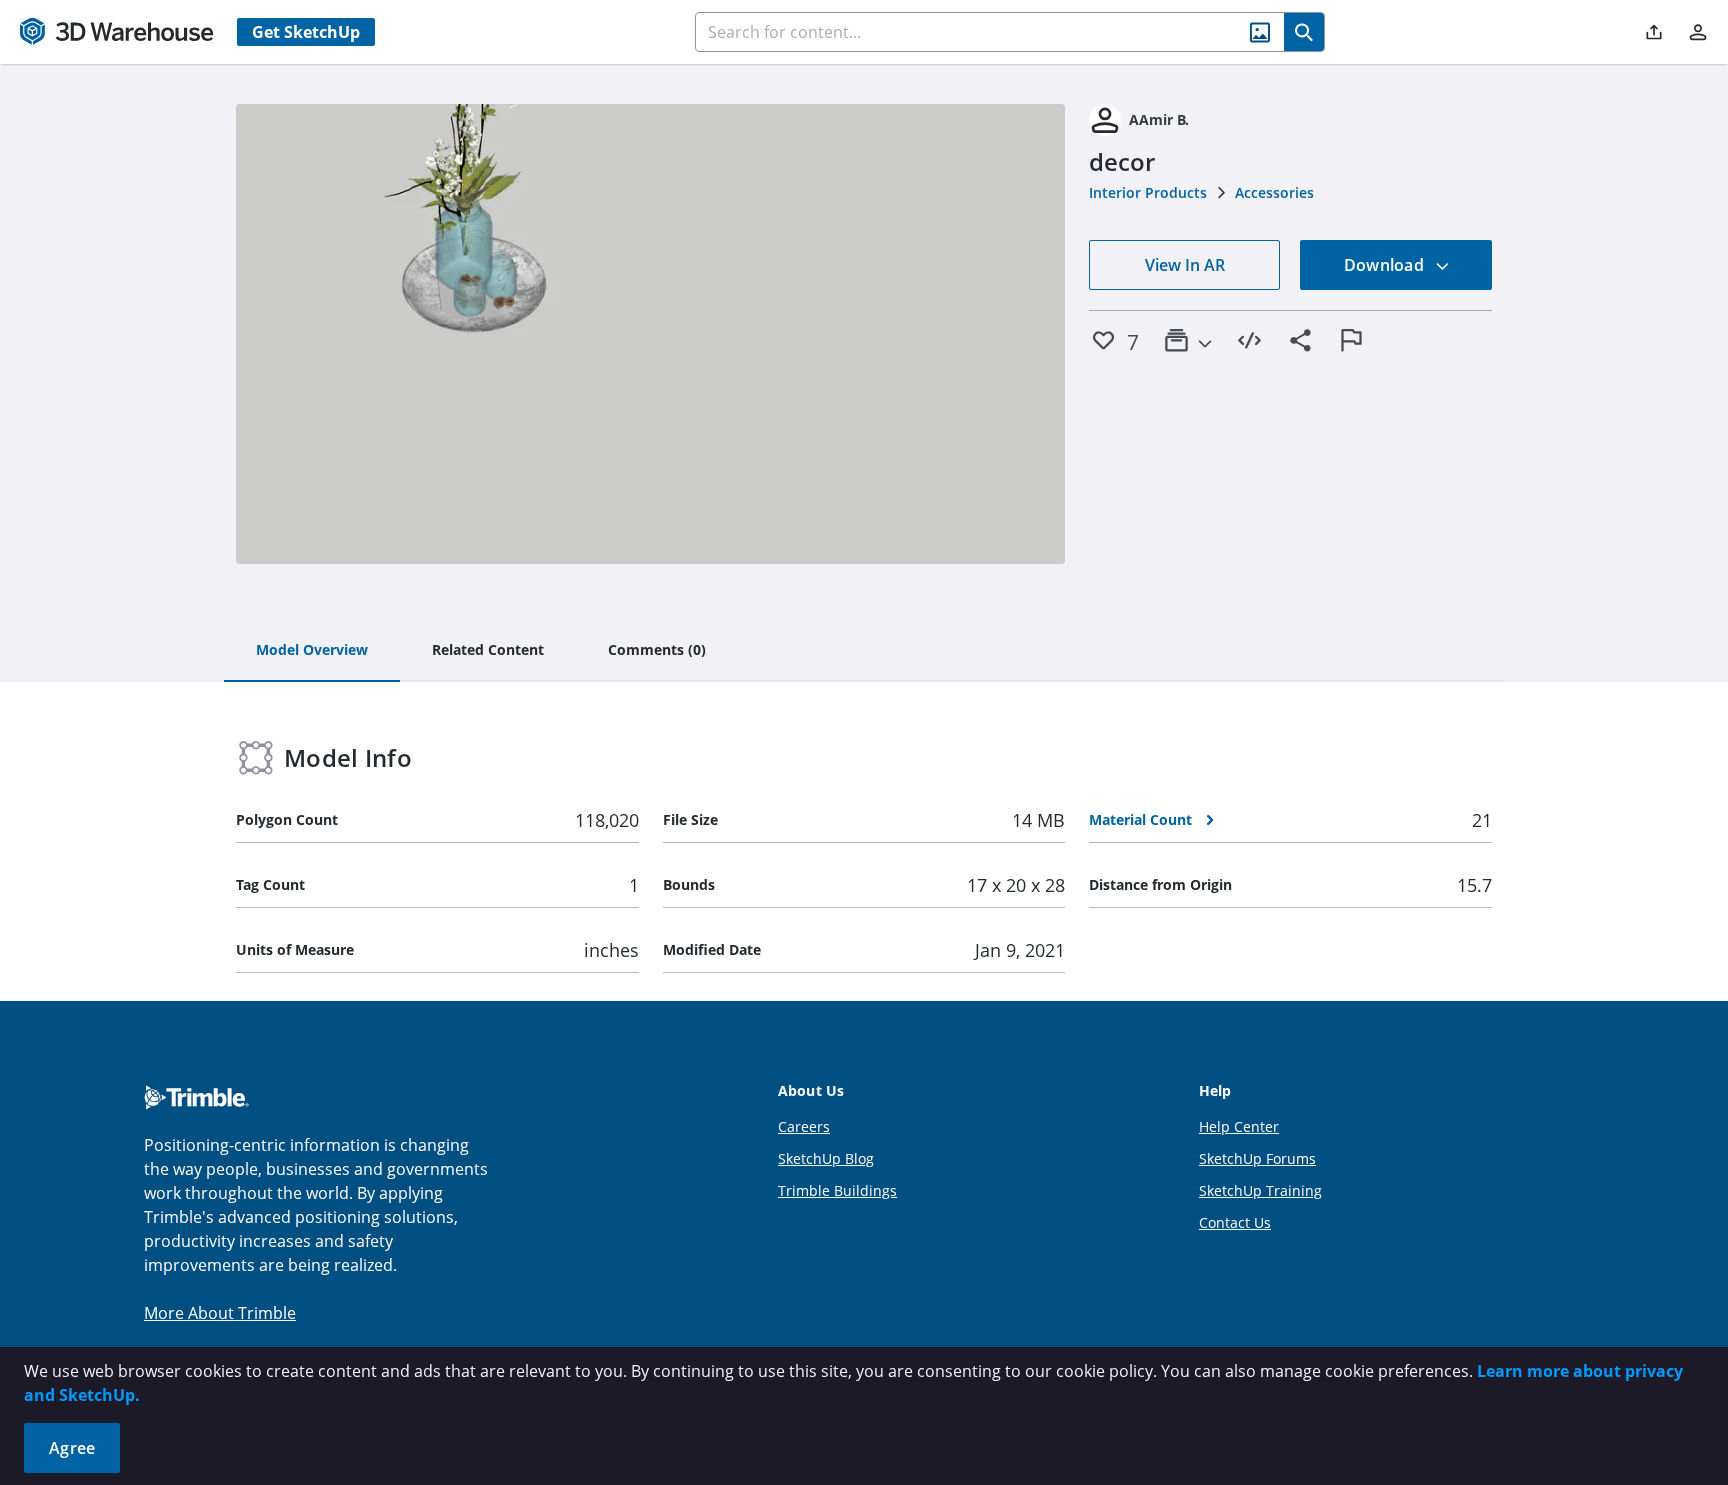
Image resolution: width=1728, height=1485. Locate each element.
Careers (804, 1126)
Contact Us (1235, 1222)
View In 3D (650, 334)
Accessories (1274, 192)
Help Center (1239, 1126)
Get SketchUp (306, 32)
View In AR (1185, 265)
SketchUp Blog (826, 1158)
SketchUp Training (1260, 1190)
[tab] (312, 651)
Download (1386, 265)
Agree (72, 1448)
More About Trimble (220, 1313)
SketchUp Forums (1257, 1158)
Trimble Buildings (837, 1190)
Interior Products (1148, 192)
